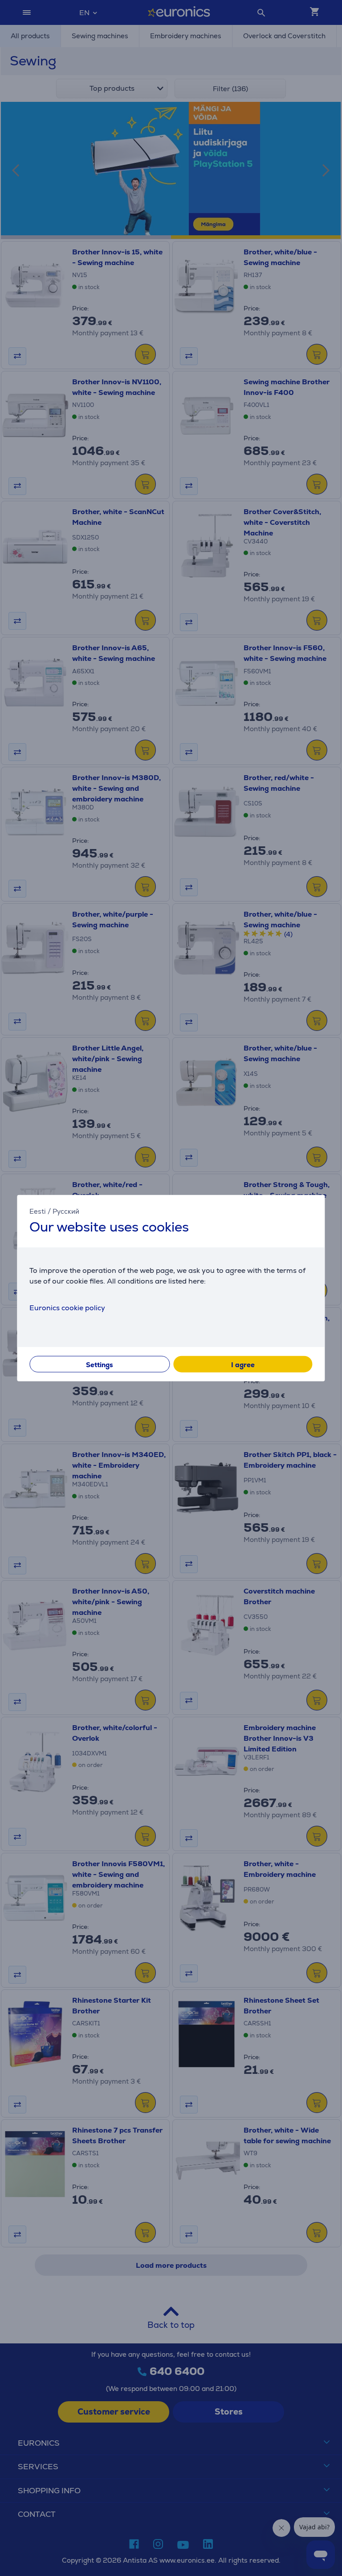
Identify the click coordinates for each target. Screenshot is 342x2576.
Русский (66, 1211)
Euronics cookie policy (67, 1307)
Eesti (38, 1211)
